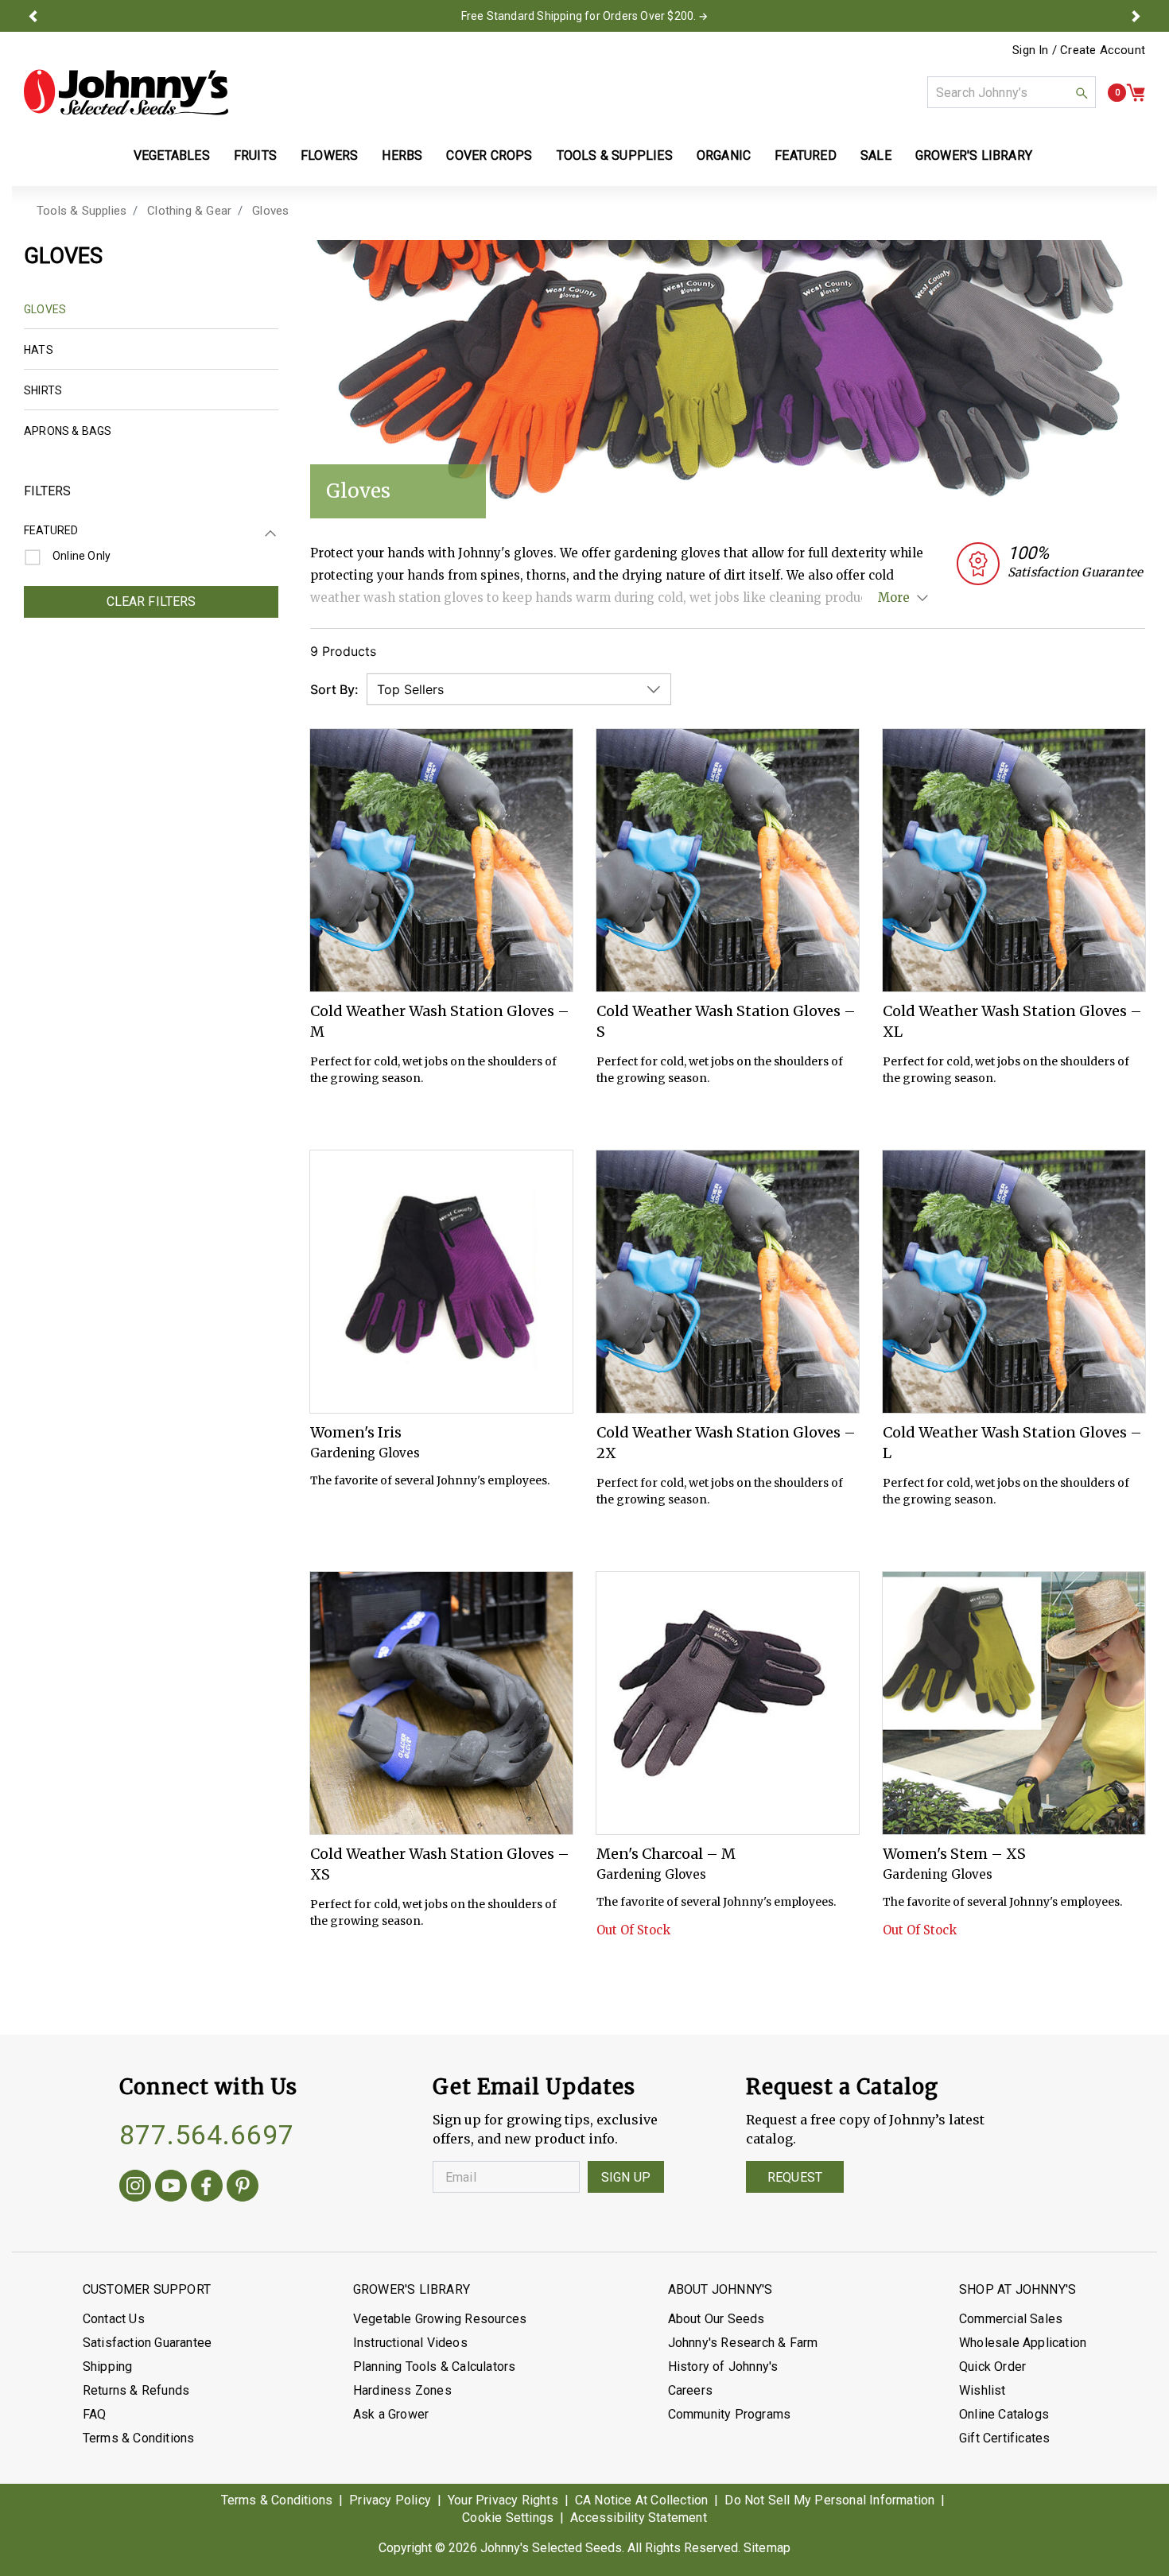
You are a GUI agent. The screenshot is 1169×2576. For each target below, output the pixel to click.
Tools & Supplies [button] (615, 155)
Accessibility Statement (639, 2518)
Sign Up (626, 2177)
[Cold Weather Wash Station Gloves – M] (441, 860)
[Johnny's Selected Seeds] (126, 92)
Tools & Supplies (82, 211)
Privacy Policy (390, 2500)
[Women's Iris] (441, 1282)
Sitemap (767, 2548)
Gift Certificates (1004, 2438)
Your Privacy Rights (503, 2500)
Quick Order (992, 2367)
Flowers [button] (329, 155)
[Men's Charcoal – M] (728, 1703)
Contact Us (114, 2319)
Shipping (108, 2367)
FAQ (95, 2414)
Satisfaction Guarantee (147, 2343)
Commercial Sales (1011, 2319)
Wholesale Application (1023, 2343)
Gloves (270, 211)
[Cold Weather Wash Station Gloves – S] (728, 860)
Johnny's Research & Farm (743, 2343)
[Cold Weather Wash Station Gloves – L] (1014, 1282)
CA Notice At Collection (642, 2500)
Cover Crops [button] (489, 155)
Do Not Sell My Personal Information (829, 2500)
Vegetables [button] (172, 155)
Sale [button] (876, 155)
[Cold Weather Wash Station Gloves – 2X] (728, 1282)
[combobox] (1012, 92)
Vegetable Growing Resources (440, 2319)
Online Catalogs (1004, 2414)
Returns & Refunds (136, 2390)
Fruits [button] (255, 155)
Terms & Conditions (139, 2438)
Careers (690, 2390)
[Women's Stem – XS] (1014, 1703)
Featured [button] (806, 155)
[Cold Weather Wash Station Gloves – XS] (441, 1703)
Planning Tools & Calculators (435, 2367)
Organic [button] (724, 155)
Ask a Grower (391, 2414)
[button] (33, 16)
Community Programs (730, 2414)
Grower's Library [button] (975, 155)
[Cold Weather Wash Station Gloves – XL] (1014, 860)
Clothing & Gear (189, 211)
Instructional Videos (410, 2343)
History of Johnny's (723, 2367)
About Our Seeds (717, 2319)
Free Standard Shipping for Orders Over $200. (579, 16)
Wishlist (983, 2390)
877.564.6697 (207, 2135)
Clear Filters (151, 601)
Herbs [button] (402, 155)
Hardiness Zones (402, 2390)
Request (795, 2177)
